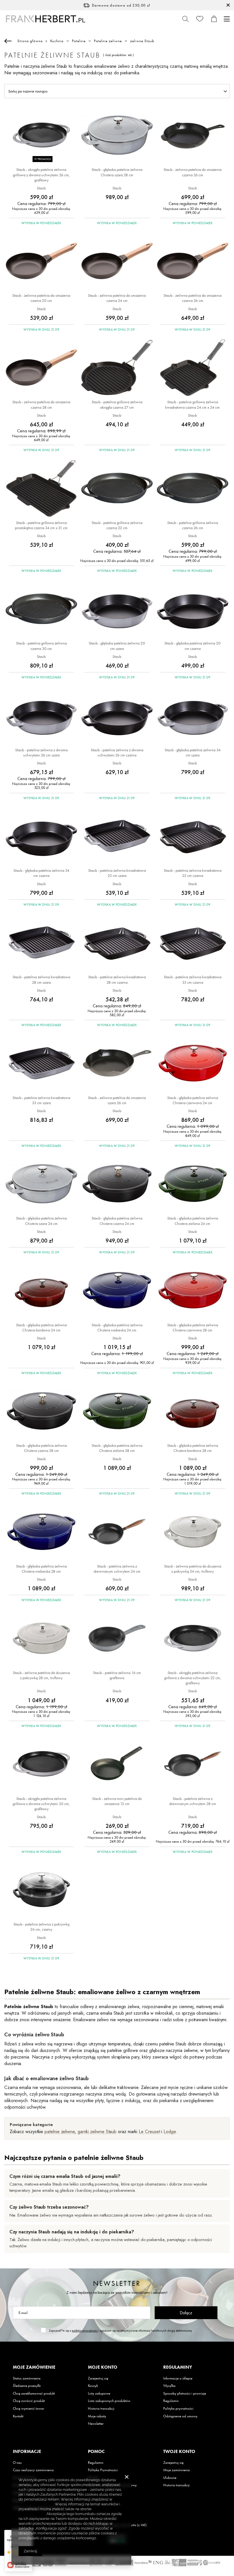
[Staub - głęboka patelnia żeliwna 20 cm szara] (117, 609)
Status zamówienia (27, 2378)
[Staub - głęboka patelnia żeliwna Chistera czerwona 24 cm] (193, 1064)
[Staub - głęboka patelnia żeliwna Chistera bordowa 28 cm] (193, 1411)
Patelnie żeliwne (108, 41)
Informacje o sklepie (178, 2378)
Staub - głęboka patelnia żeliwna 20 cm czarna (192, 646)
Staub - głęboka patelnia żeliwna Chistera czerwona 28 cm (193, 1327)
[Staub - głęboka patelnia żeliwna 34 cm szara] (193, 716)
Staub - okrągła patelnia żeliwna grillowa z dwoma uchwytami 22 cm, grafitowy (193, 1678)
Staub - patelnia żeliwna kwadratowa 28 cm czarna (117, 979)
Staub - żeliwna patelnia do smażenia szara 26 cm (117, 1100)
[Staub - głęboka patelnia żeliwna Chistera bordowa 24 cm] (41, 1291)
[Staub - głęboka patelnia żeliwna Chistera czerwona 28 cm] (193, 1291)
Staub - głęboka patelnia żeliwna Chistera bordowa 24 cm (41, 1327)
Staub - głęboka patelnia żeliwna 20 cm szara (117, 646)
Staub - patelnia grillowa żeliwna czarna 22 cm (117, 525)
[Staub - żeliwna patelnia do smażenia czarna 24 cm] (117, 261)
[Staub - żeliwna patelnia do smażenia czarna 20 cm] (41, 261)
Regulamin (171, 2401)
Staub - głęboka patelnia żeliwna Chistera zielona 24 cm (193, 1221)
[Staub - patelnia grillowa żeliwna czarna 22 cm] (117, 489)
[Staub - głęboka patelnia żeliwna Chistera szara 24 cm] (41, 1184)
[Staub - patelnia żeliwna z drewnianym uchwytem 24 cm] (117, 1532)
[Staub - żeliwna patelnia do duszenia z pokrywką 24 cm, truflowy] (193, 1532)
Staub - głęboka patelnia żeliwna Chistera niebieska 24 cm (117, 1327)
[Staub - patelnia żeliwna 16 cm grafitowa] (117, 1639)
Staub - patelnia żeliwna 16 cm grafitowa (117, 1675)
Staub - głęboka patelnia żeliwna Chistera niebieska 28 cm (41, 1569)
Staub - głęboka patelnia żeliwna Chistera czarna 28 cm (41, 1448)
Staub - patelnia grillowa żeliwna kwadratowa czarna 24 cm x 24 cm (192, 404)
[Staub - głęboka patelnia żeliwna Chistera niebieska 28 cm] (41, 1532)
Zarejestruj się (98, 2378)
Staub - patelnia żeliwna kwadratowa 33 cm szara (41, 1100)
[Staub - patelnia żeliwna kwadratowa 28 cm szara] (41, 943)
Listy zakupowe (99, 2393)
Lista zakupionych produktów (109, 2401)
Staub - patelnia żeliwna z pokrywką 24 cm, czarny (41, 1927)
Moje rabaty (97, 2416)
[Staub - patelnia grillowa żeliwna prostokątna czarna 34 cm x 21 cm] (41, 489)
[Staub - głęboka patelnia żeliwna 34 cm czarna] (41, 836)
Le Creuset (149, 2132)
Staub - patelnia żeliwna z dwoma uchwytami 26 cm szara (41, 752)
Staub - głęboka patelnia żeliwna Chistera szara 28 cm (117, 172)
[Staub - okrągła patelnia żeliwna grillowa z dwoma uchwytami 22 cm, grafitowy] (193, 1639)
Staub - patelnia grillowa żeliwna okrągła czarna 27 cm (117, 404)
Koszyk (93, 2386)
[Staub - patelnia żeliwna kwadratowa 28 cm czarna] (117, 943)
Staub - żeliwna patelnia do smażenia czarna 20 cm (41, 298)
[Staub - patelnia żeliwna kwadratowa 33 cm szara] (41, 1064)
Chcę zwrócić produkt (29, 2401)
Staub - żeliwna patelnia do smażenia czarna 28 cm (41, 404)
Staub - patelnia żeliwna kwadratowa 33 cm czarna (193, 979)
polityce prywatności (36, 2504)
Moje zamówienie (34, 2367)
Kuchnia (57, 41)
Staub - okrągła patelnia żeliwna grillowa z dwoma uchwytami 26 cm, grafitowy (41, 175)
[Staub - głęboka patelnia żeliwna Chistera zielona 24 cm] (193, 1184)
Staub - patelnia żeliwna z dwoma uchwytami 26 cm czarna (117, 752)
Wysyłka (169, 2386)
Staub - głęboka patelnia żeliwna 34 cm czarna (41, 873)
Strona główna (30, 41)
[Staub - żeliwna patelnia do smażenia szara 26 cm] (117, 1064)
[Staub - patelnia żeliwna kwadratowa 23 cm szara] (117, 836)
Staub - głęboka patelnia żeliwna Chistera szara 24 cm (41, 1221)
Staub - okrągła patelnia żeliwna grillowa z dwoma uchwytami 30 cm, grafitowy (41, 1804)
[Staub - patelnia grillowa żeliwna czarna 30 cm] (41, 609)
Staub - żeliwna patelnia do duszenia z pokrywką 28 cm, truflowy (41, 1675)
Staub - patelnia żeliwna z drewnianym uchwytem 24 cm (117, 1569)
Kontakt (18, 2416)
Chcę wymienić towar (29, 2409)
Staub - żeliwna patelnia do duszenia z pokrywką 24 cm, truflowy (193, 1569)
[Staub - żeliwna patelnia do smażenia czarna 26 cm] (193, 136)
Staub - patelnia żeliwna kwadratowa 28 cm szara (41, 979)
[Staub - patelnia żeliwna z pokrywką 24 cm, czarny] (41, 1890)
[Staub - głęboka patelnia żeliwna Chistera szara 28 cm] (117, 136)
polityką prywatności (85, 2331)
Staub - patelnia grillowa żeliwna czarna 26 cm (193, 525)
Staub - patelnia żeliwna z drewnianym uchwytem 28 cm (193, 1801)
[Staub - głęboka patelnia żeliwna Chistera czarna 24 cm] (117, 1184)
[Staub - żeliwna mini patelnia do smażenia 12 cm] (117, 1765)
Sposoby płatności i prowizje (185, 2393)
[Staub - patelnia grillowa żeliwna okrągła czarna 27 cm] (117, 368)
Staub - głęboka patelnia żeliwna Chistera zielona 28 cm (117, 1448)
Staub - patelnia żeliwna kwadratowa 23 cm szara (117, 873)
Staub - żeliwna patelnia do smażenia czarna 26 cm (192, 172)
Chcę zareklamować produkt (34, 2393)
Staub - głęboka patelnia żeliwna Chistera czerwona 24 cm (193, 1100)
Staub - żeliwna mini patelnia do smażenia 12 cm (117, 1801)
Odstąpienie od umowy (180, 2416)
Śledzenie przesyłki (27, 2386)
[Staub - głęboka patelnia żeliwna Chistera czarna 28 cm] (41, 1411)
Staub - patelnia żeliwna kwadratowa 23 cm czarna (193, 873)
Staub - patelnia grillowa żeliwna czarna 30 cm (41, 646)
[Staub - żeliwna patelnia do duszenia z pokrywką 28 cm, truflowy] (41, 1639)
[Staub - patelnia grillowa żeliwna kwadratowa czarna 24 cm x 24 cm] (193, 368)
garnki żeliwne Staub (97, 2132)
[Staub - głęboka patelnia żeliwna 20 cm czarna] (193, 609)
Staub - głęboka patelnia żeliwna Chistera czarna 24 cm (117, 1221)
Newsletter (117, 2283)
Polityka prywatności (178, 2409)
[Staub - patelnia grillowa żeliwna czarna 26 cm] (193, 489)
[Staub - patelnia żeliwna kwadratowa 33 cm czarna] (193, 943)
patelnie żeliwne (60, 2132)
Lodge (170, 2132)
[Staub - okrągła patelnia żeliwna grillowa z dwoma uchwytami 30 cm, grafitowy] (41, 1765)
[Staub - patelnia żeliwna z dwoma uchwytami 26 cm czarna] (117, 716)
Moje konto (103, 2367)
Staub (41, 188)
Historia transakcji (101, 2409)
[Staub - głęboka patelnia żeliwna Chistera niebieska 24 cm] (117, 1291)
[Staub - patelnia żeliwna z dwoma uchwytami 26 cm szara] (41, 716)
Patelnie (79, 41)
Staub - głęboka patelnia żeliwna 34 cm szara (193, 752)
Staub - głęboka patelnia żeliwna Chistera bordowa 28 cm (193, 1448)
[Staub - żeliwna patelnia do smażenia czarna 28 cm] (41, 368)
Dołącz (186, 2313)
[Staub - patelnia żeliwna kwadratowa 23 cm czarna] (193, 836)
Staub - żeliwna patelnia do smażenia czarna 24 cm (117, 298)
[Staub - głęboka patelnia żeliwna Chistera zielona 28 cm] (117, 1411)
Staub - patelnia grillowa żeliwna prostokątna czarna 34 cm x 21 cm (41, 525)
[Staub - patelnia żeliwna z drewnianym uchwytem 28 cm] (193, 1765)
